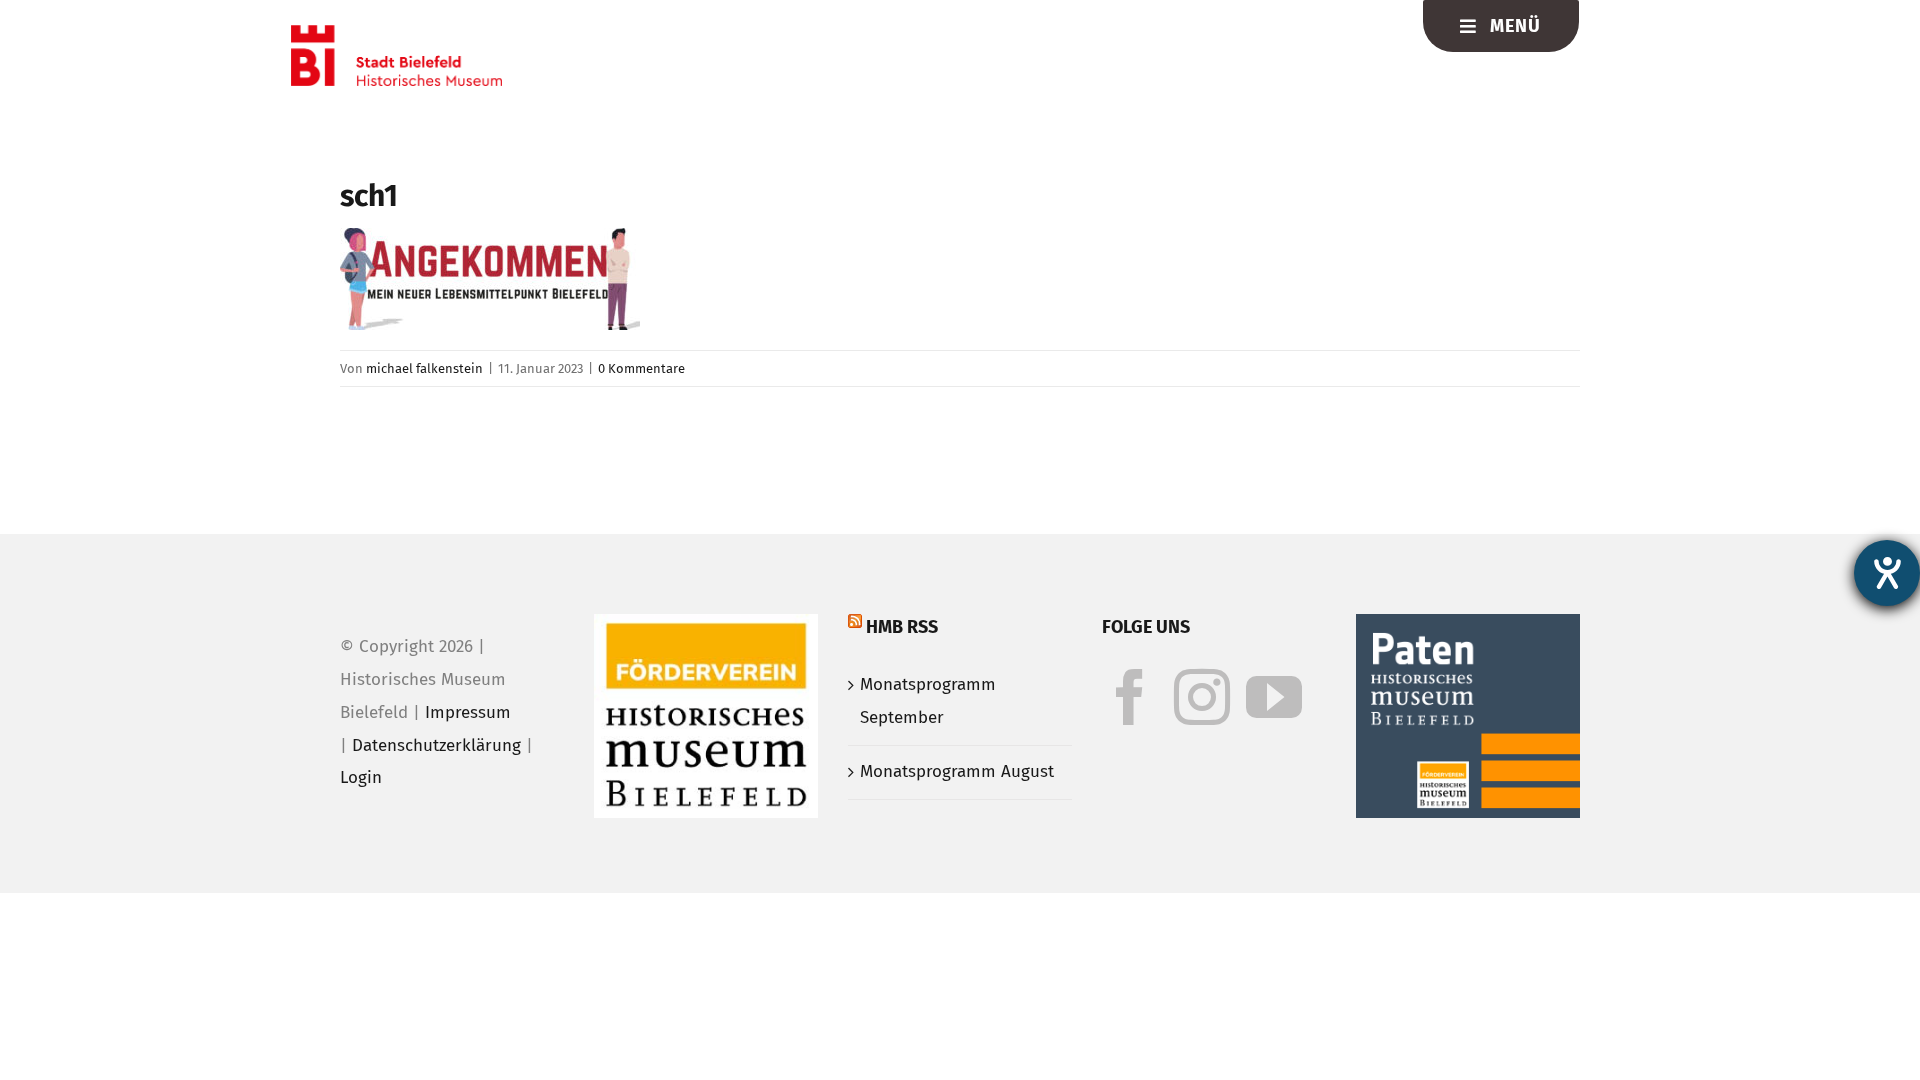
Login (361, 777)
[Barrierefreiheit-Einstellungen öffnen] (1887, 573)
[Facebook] (1130, 697)
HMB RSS (902, 627)
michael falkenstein (424, 368)
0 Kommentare (641, 368)
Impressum (468, 712)
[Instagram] (1202, 697)
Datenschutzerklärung (436, 745)
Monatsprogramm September (928, 701)
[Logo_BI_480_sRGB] (396, 33)
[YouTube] (1274, 697)
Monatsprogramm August (957, 771)
